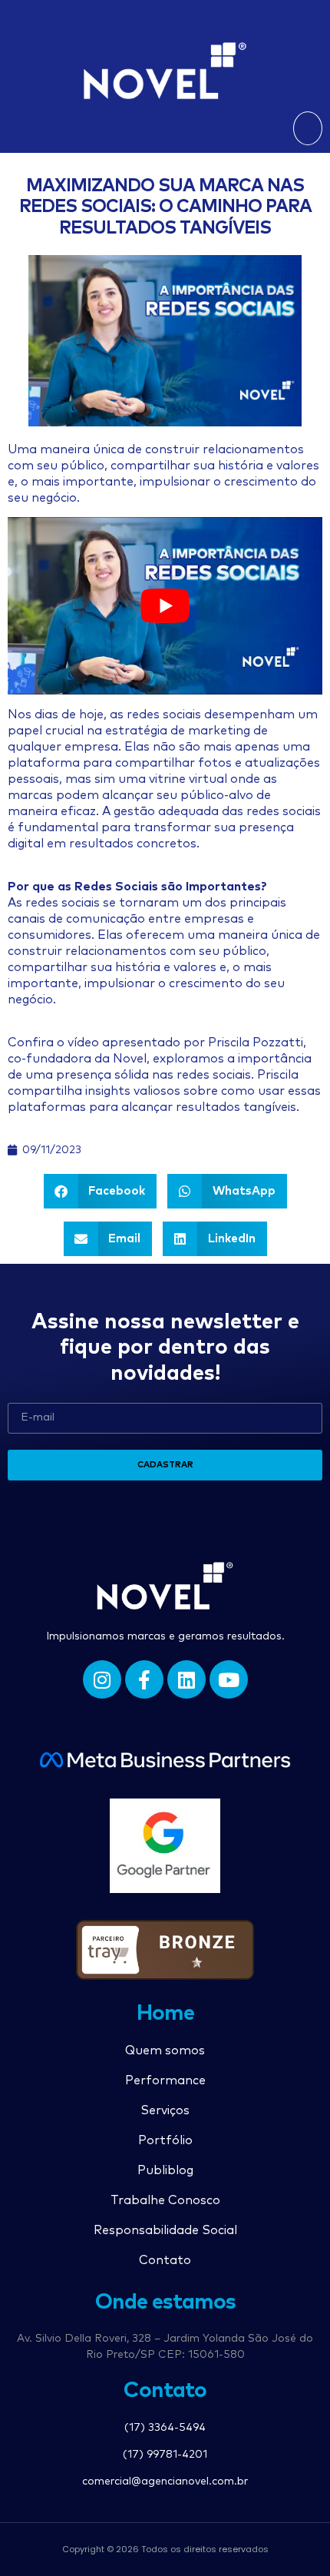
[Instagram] (102, 1679)
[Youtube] (229, 1679)
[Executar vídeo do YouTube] (165, 606)
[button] (308, 128)
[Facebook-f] (144, 1679)
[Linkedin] (186, 1679)
